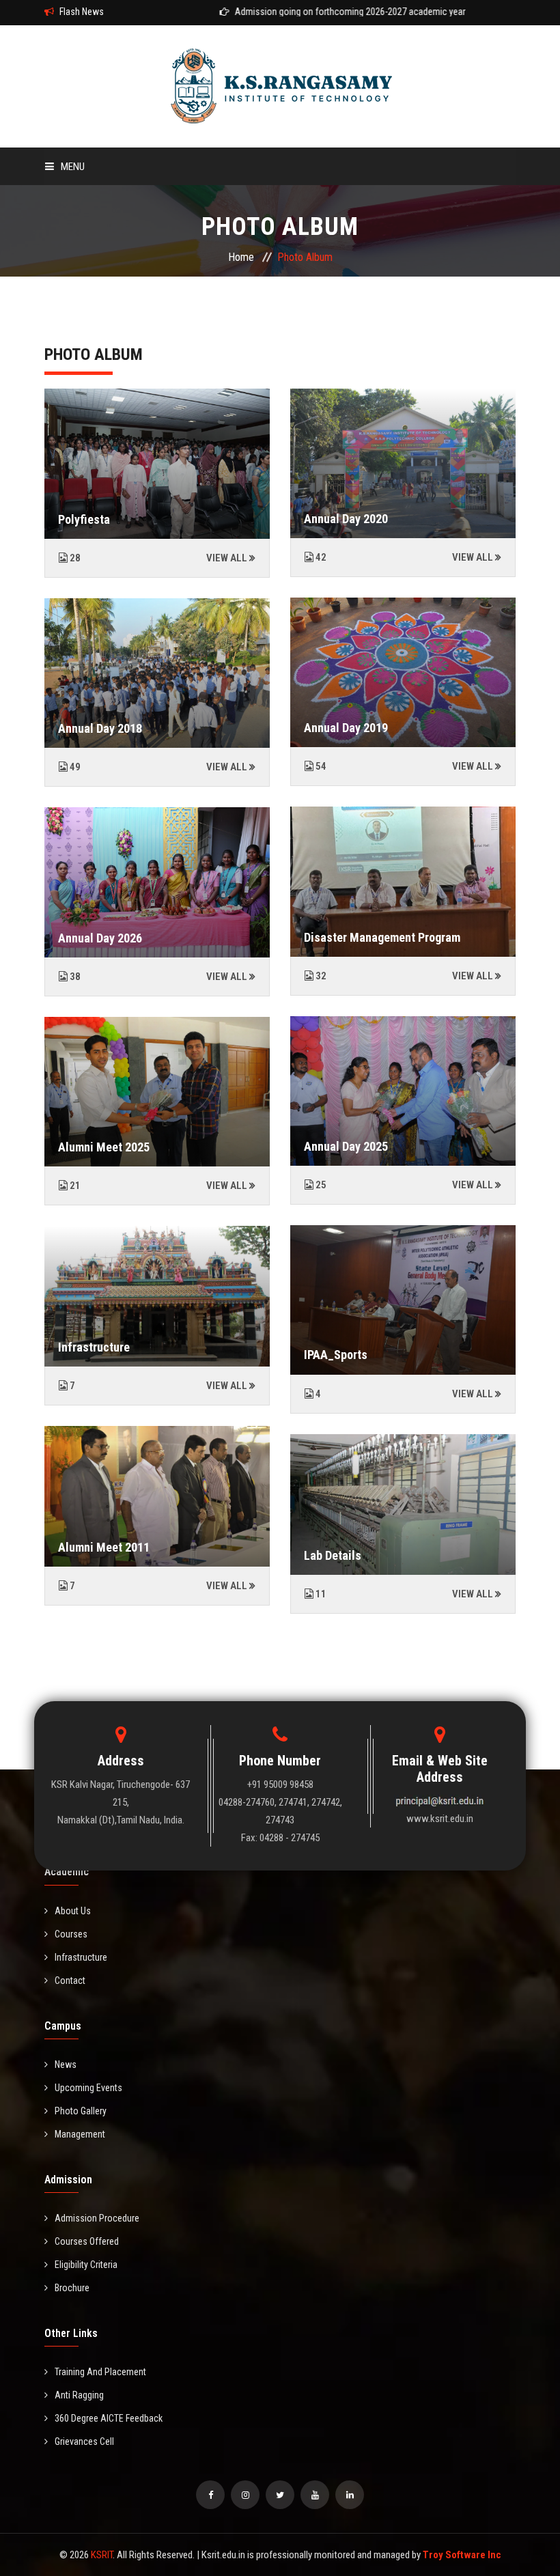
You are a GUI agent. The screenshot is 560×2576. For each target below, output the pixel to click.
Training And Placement (100, 2372)
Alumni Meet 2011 (104, 1547)
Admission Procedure (97, 2218)
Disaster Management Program (382, 937)
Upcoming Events (88, 2088)
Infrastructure (94, 1347)
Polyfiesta (84, 519)
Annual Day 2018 (100, 728)
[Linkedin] (350, 2495)
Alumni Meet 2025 (104, 1147)
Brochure (72, 2288)
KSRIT (102, 2555)
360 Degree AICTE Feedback (109, 2418)
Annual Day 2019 (346, 728)
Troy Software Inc (462, 2555)
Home (241, 257)
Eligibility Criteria (86, 2265)
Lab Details (333, 1555)
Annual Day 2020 (346, 519)
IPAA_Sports (336, 1355)
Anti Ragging (79, 2395)
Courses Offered (87, 2241)
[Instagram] (245, 2495)
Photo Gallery (81, 2111)
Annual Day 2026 (100, 938)
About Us (73, 1911)
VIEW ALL (227, 558)
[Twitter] (280, 2495)
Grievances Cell (84, 2441)
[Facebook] (210, 2495)
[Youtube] (315, 2495)
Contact (70, 1980)
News (66, 2064)
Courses (71, 1934)
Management (80, 2134)
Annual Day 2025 (346, 1146)
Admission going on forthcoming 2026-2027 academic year (309, 12)
